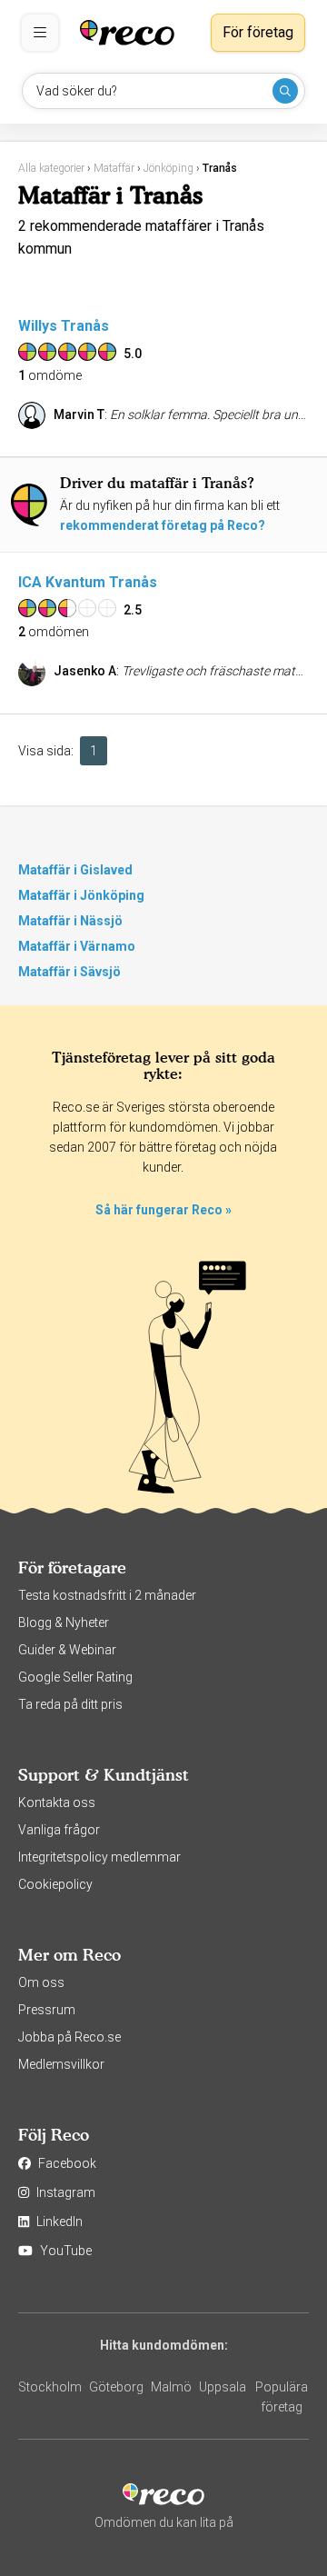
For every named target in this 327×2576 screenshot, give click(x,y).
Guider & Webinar (67, 1650)
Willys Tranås (64, 326)
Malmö (171, 2387)
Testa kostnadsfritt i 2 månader (107, 1595)
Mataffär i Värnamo (77, 946)
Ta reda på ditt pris (70, 1704)
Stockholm (50, 2387)
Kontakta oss (57, 1802)
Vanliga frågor (59, 1830)
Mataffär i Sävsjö (69, 972)
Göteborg (116, 2387)
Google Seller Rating (75, 1677)
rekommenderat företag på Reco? (163, 525)
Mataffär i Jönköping (81, 895)
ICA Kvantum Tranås (88, 582)
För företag (258, 32)
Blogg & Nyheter (64, 1622)
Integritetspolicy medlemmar (99, 1857)
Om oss (41, 1982)
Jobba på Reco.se (69, 2037)
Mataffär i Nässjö (70, 921)
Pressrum (47, 2010)
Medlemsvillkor (61, 2064)
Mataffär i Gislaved (75, 870)
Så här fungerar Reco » (163, 1210)
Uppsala (223, 2387)
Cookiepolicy (55, 1884)
